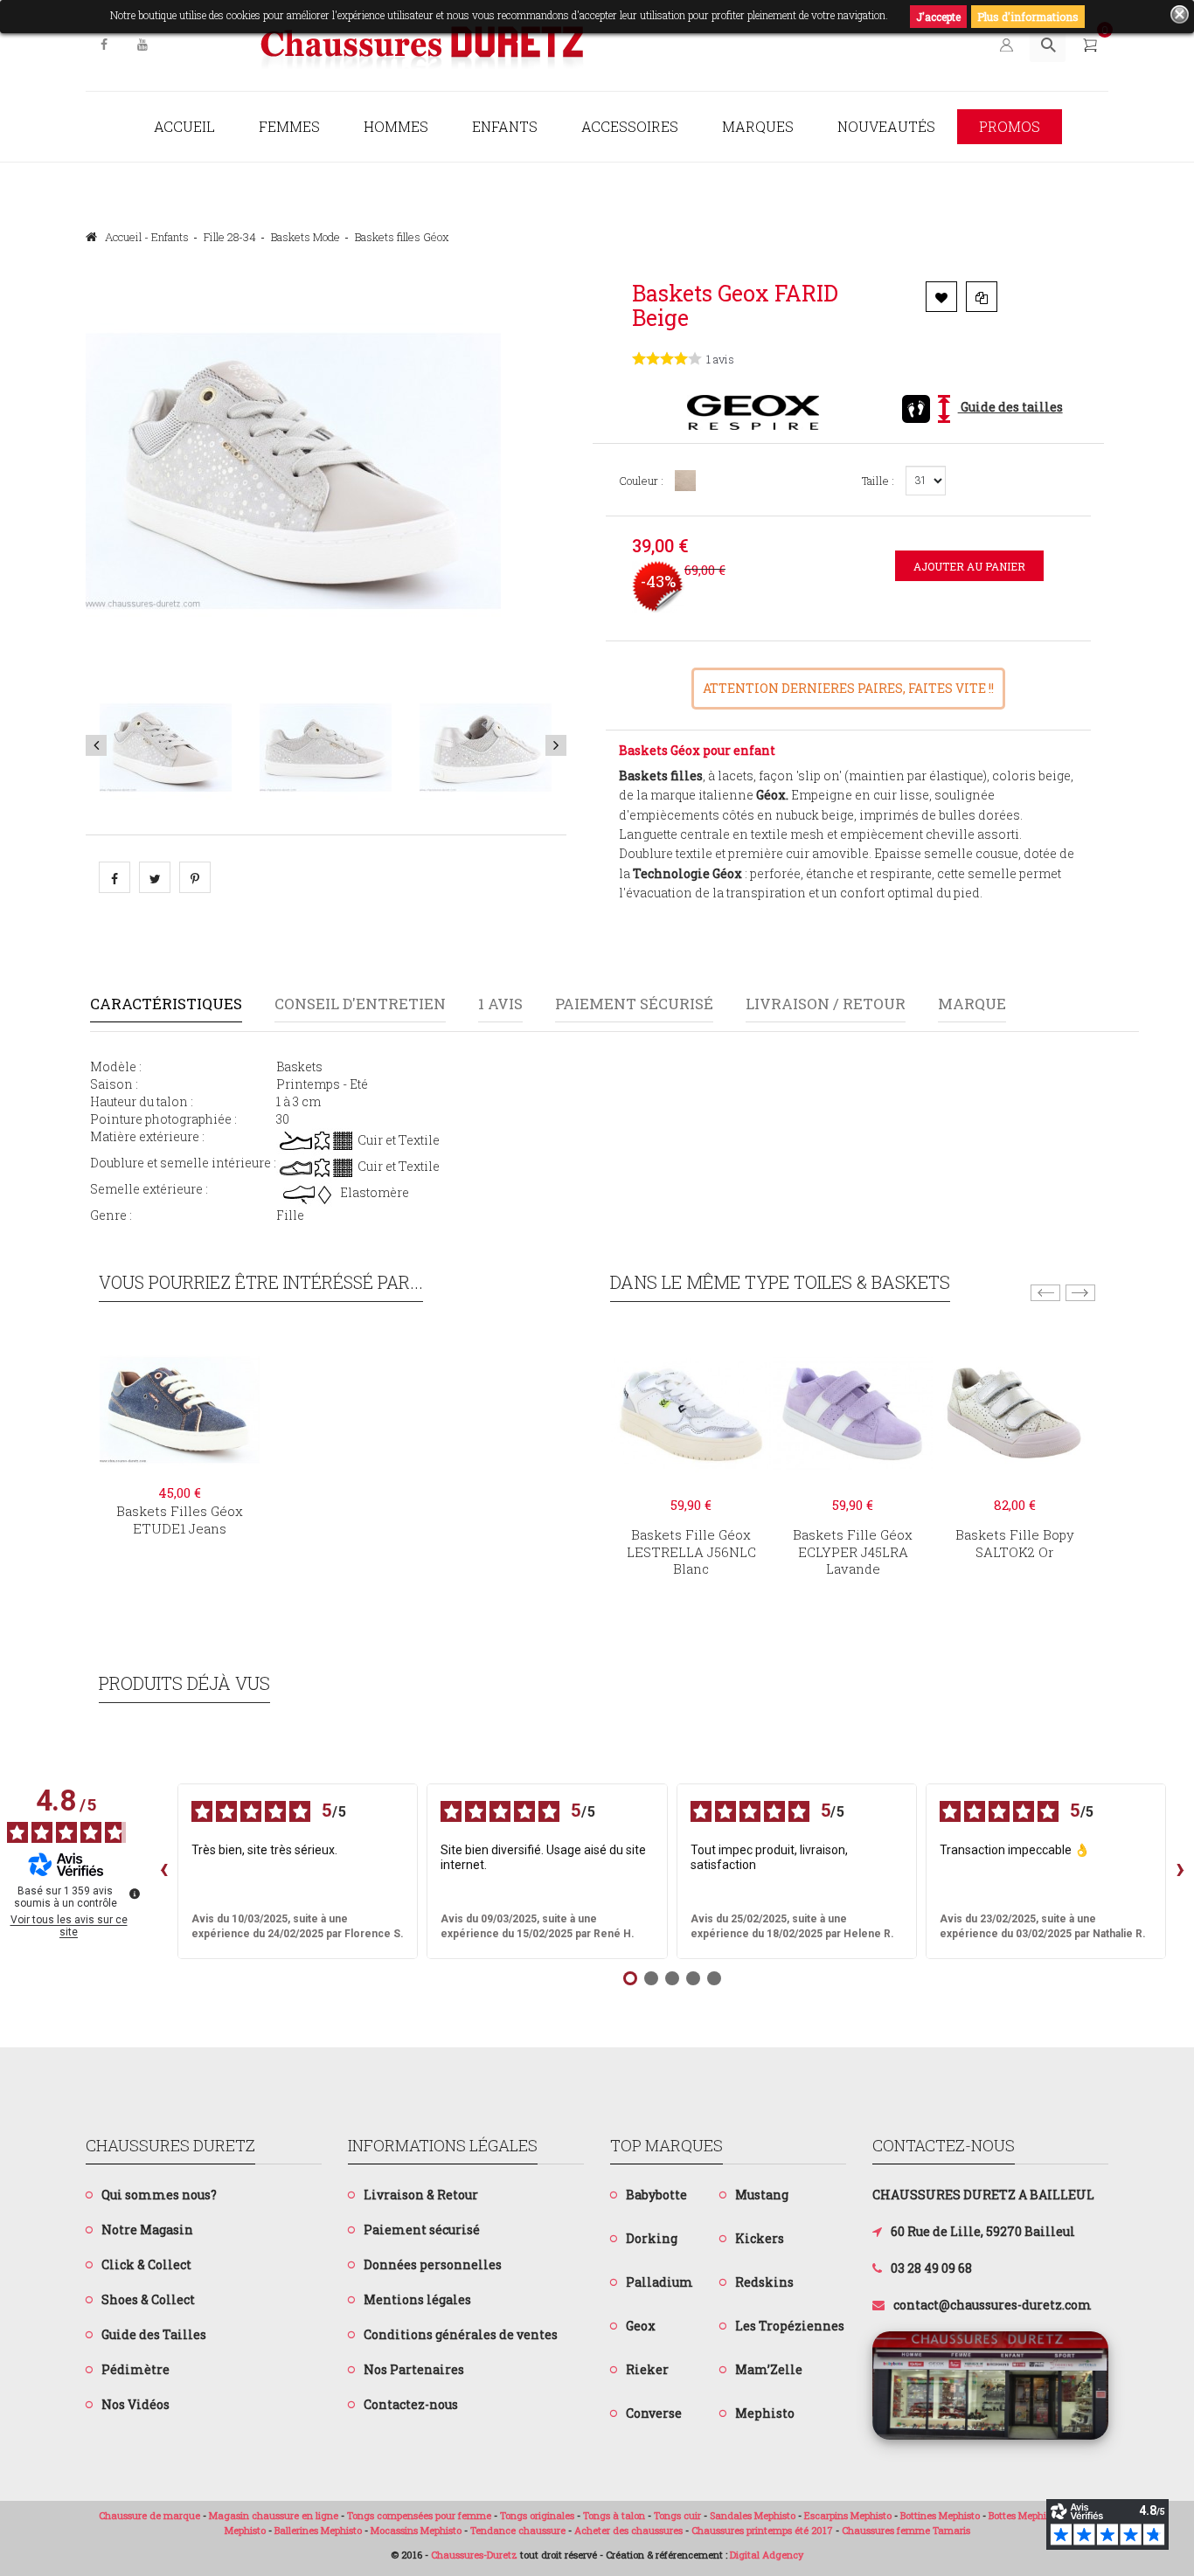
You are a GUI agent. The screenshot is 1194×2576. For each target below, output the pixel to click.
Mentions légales (417, 2299)
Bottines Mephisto (940, 2515)
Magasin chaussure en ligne (274, 2515)
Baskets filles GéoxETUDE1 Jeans (180, 1520)
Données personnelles (433, 2264)
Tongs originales (537, 2515)
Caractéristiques (166, 1004)
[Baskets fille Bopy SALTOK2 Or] (1014, 1413)
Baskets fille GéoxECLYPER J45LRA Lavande (853, 1552)
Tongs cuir (677, 2515)
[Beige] (684, 481)
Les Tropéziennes (790, 2326)
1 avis (500, 1004)
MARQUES (758, 126)
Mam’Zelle (769, 2369)
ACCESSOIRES (630, 126)
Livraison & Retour (421, 2195)
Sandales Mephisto (753, 2515)
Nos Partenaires (414, 2369)
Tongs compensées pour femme (419, 2515)
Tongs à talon (614, 2515)
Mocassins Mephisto (416, 2530)
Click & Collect (146, 2264)
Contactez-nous (411, 2404)
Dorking (652, 2238)
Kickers (760, 2238)
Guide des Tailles (154, 2334)
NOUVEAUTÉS (886, 126)
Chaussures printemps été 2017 (762, 2530)
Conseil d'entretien (360, 1004)
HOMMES (396, 126)
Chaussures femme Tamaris (906, 2530)
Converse (654, 2413)
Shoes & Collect (148, 2299)
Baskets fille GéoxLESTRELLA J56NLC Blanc (691, 1552)
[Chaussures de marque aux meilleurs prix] (422, 46)
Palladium (659, 2282)
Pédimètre (135, 2369)
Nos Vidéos (135, 2404)
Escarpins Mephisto (848, 2515)
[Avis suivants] (1180, 1872)
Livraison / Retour (826, 1004)
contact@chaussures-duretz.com (993, 2305)
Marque (972, 1004)
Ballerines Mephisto (318, 2530)
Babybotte (656, 2195)
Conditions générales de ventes (461, 2334)
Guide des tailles (1010, 407)
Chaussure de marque (149, 2515)
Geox (641, 2326)
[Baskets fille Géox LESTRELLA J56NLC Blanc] (691, 1413)
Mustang (762, 2195)
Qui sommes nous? (159, 2195)
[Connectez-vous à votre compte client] (1005, 44)
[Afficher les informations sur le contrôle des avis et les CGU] (135, 1894)
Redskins (764, 2282)
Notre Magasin (147, 2230)
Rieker (647, 2369)
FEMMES (289, 126)
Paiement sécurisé (634, 1004)
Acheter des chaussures (628, 2530)
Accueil (184, 126)
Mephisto (765, 2413)
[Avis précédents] (163, 1872)
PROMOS (1010, 126)
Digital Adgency (767, 2555)
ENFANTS (505, 126)
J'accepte (938, 17)
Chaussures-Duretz (474, 2555)
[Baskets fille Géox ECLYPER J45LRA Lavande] (853, 1413)
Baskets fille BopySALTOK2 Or (1015, 1543)
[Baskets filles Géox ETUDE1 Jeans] (180, 1408)
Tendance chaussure (518, 2530)
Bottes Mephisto (1024, 2515)
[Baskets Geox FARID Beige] (166, 747)
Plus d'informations (1028, 17)
